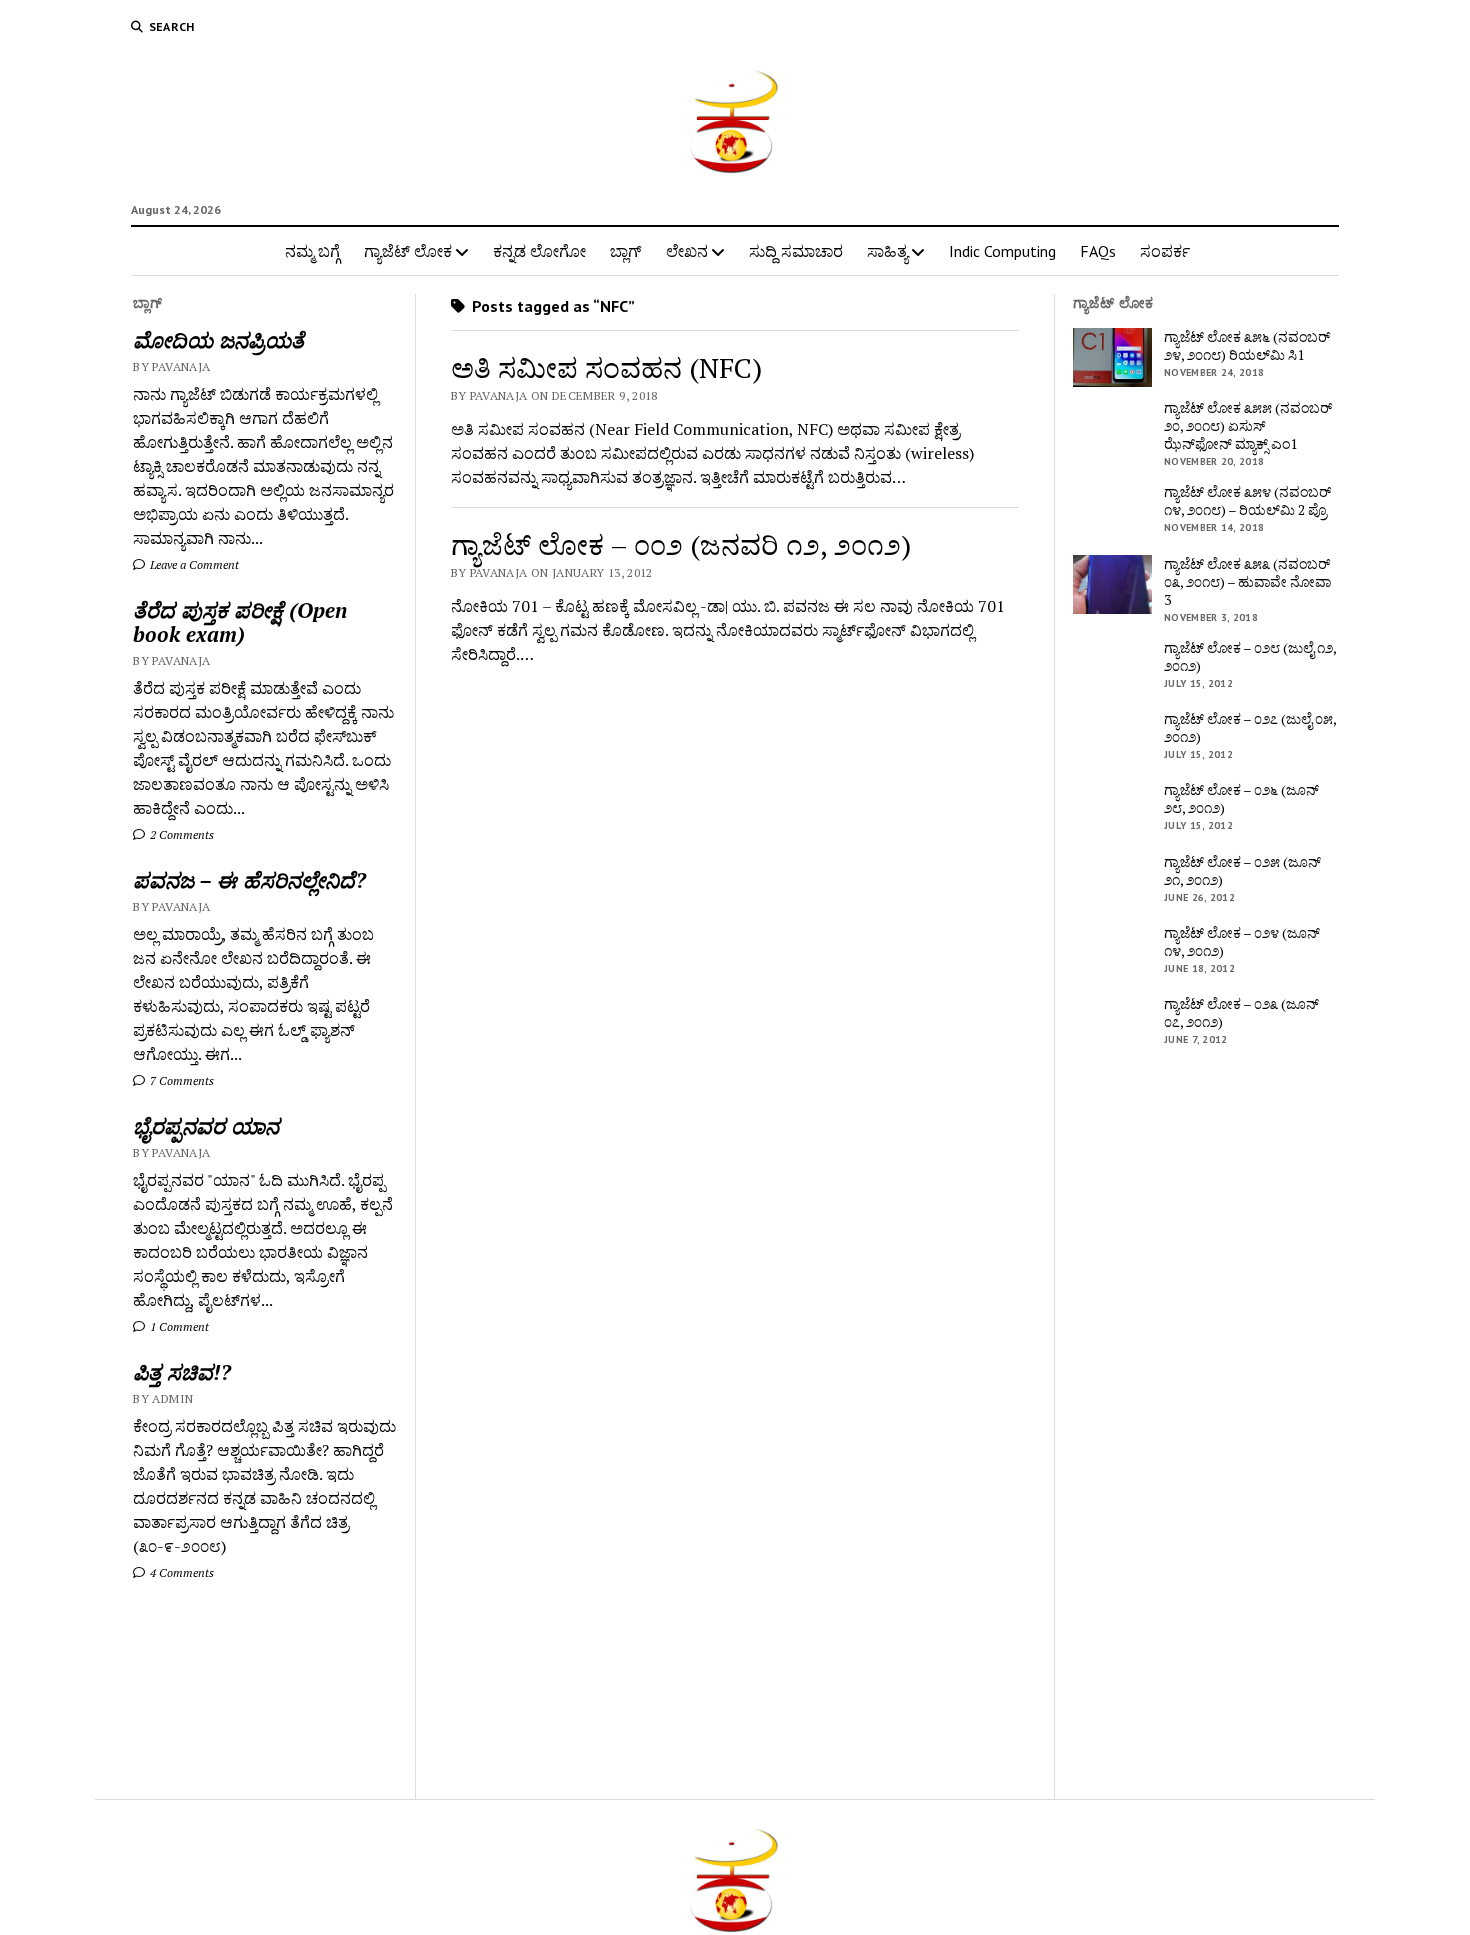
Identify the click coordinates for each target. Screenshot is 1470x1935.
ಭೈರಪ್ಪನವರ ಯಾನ (206, 1126)
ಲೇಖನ (687, 251)
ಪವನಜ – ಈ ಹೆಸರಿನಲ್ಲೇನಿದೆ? (249, 880)
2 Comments (180, 834)
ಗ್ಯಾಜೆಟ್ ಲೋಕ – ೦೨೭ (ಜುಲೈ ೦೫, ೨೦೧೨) (1250, 728)
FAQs (1098, 251)
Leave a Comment (193, 564)
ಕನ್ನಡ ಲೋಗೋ (539, 251)
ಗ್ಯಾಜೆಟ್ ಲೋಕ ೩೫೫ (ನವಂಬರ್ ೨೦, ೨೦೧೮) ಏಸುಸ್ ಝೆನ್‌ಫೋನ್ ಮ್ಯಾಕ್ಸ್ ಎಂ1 (1248, 426)
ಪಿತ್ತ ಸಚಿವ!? (182, 1372)
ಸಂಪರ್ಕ (1165, 251)
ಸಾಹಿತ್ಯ (887, 251)
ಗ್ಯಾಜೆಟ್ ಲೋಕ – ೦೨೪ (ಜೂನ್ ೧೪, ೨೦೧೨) (1242, 942)
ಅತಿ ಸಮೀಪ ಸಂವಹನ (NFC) (606, 367)
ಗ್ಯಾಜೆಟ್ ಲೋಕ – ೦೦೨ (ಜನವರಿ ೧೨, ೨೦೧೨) (681, 544)
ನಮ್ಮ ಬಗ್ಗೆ (312, 251)
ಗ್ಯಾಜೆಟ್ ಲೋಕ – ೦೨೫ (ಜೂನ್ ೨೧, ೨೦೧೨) (1242, 871)
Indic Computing (1002, 251)
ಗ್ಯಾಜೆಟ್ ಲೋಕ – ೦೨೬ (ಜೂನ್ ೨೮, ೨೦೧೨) (1241, 799)
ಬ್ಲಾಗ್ (626, 251)
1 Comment (178, 1326)
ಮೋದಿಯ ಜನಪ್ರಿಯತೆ (218, 340)
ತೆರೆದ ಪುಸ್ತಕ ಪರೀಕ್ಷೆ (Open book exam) (240, 622)
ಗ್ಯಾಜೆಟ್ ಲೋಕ (408, 251)
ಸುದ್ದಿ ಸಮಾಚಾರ (796, 251)
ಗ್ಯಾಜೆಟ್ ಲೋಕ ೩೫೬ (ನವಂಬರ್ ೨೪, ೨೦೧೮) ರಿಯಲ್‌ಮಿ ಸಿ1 (1247, 346)
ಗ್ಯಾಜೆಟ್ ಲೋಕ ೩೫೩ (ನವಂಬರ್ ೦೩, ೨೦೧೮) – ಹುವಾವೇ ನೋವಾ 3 (1247, 582)
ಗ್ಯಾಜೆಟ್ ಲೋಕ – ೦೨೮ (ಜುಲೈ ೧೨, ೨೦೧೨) (1250, 657)
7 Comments (180, 1080)
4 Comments (180, 1572)
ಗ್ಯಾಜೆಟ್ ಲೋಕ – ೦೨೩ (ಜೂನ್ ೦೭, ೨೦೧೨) (1241, 1013)
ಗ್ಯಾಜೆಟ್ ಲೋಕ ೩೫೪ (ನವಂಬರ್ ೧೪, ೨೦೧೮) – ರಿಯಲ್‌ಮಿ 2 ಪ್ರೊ (1247, 501)
